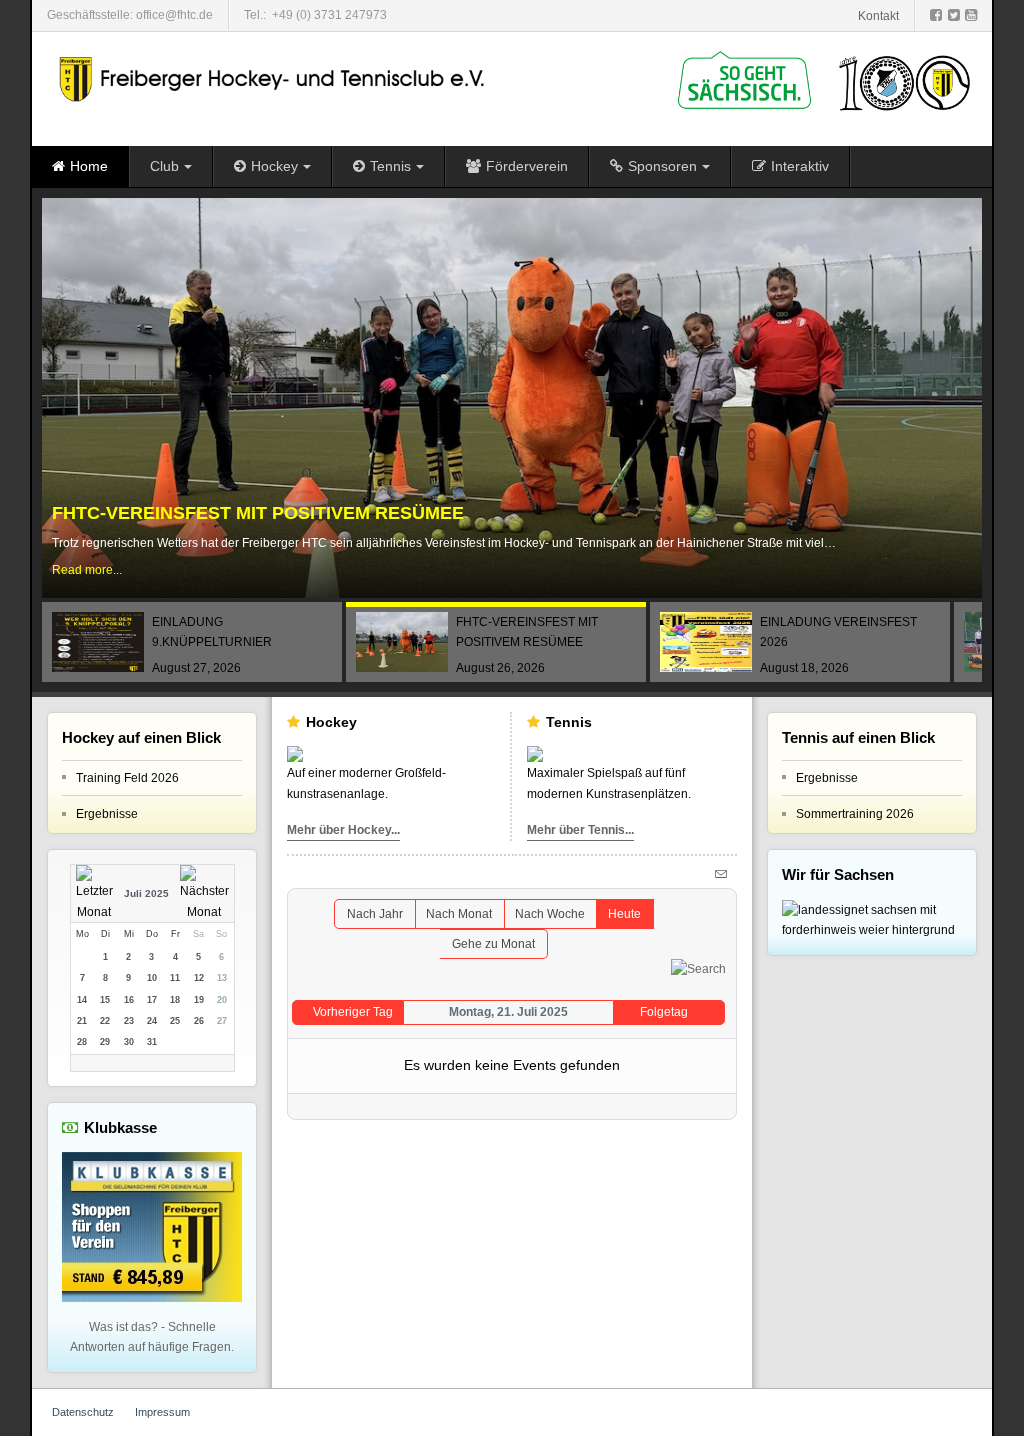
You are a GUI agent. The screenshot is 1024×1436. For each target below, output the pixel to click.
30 (129, 1042)
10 (152, 978)
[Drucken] (703, 873)
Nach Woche (550, 914)
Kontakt (878, 16)
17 (152, 1000)
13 (222, 978)
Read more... (87, 571)
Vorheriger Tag (353, 1012)
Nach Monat (459, 914)
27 (222, 1021)
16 (129, 1000)
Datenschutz (83, 1412)
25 (175, 1021)
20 (222, 1000)
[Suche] (698, 969)
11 (175, 978)
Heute (624, 914)
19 (199, 1000)
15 (105, 1000)
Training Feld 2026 (127, 778)
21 (82, 1021)
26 (199, 1021)
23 (129, 1021)
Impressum (162, 1412)
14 (82, 1000)
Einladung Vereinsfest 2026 (193, 514)
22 (105, 1021)
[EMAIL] (723, 873)
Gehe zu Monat (493, 944)
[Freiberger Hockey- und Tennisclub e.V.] (274, 79)
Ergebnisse (107, 814)
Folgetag (664, 1012)
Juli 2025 (146, 893)
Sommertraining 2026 (855, 814)
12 (199, 978)
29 (105, 1042)
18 (175, 1000)
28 (82, 1042)
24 (152, 1021)
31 (152, 1042)
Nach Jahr (375, 914)
